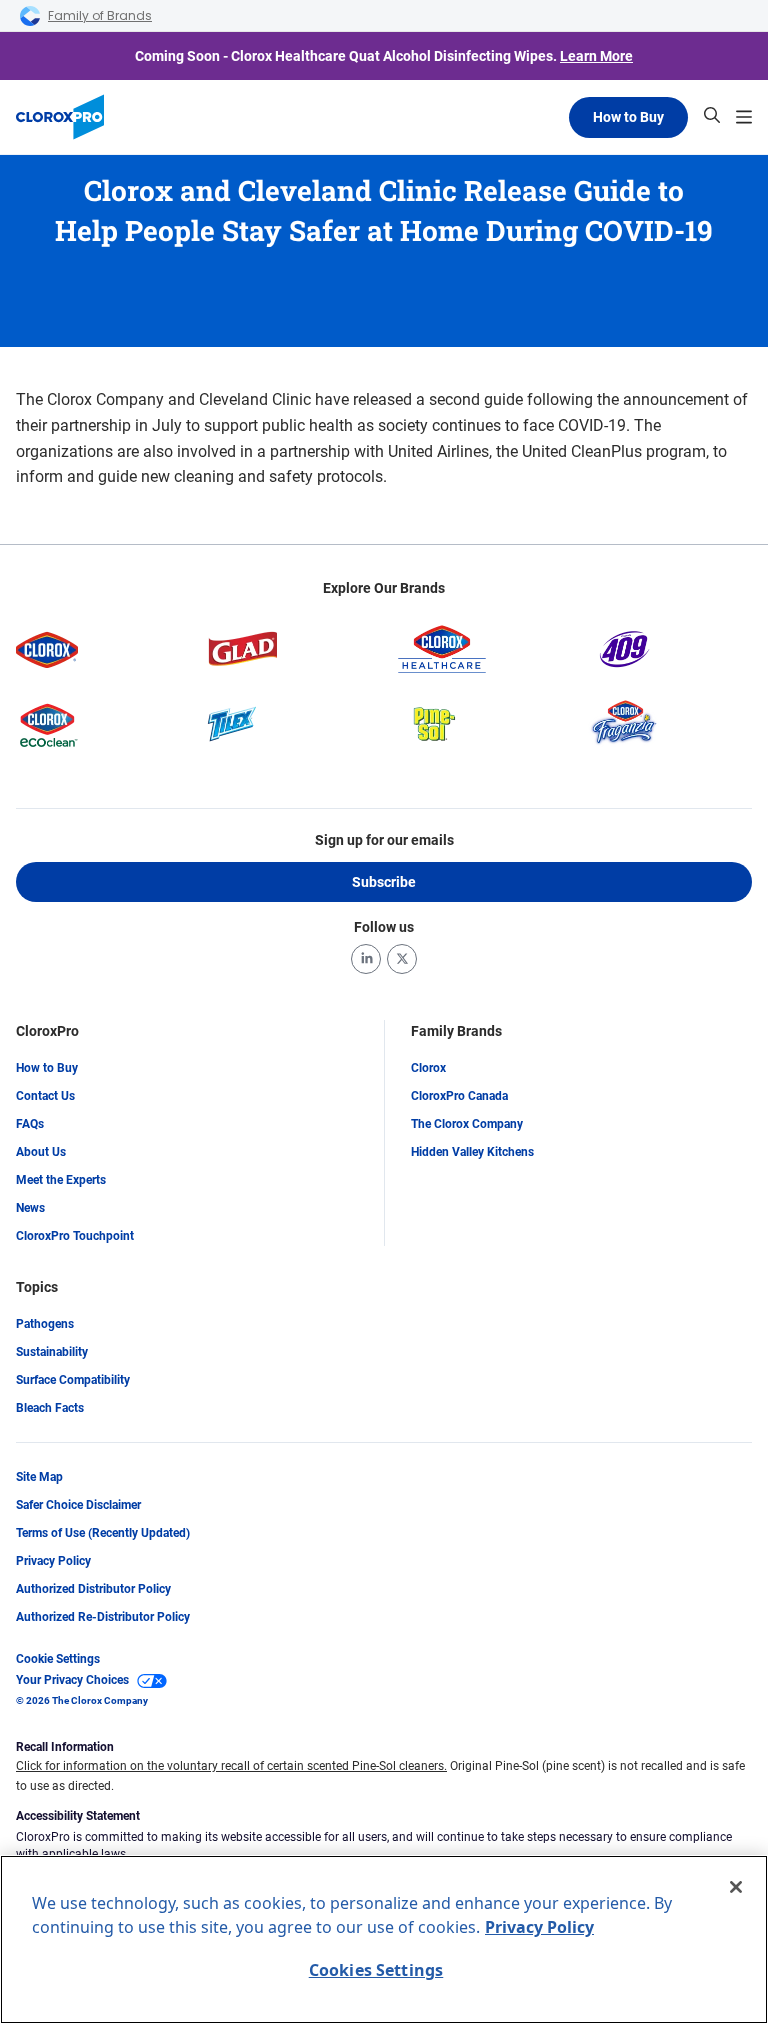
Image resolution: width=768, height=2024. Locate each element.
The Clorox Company (467, 1124)
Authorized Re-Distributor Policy (103, 1617)
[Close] (736, 1887)
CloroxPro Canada (459, 1096)
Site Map (39, 1477)
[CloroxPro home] (60, 117)
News (30, 1208)
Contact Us (45, 1096)
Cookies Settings (376, 1970)
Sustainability (52, 1352)
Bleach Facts (50, 1408)
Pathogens (45, 1324)
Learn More (596, 56)
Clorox (428, 1068)
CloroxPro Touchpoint (75, 1236)
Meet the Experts (61, 1180)
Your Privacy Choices (72, 1680)
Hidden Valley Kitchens (472, 1152)
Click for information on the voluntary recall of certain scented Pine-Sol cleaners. (231, 1766)
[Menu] (744, 117)
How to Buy (628, 117)
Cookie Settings (58, 1659)
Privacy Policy (53, 1561)
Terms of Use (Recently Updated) (103, 1533)
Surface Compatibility (73, 1380)
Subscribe (384, 882)
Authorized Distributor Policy (93, 1589)
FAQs (30, 1124)
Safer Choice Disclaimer (78, 1505)
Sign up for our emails (384, 840)
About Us (41, 1152)
